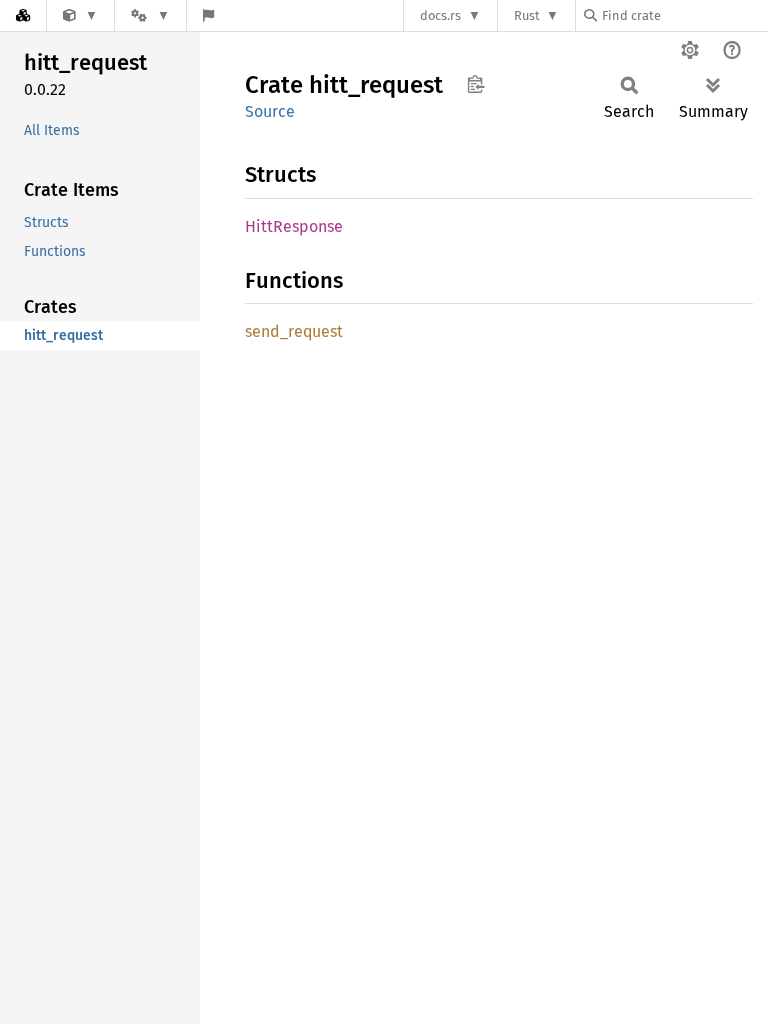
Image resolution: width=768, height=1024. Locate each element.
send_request (294, 331)
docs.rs (440, 15)
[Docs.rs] (23, 15)
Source (270, 111)
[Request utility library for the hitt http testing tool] (80, 15)
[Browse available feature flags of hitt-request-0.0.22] (208, 15)
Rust (527, 15)
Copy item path (475, 84)
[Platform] (150, 15)
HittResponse (294, 226)
